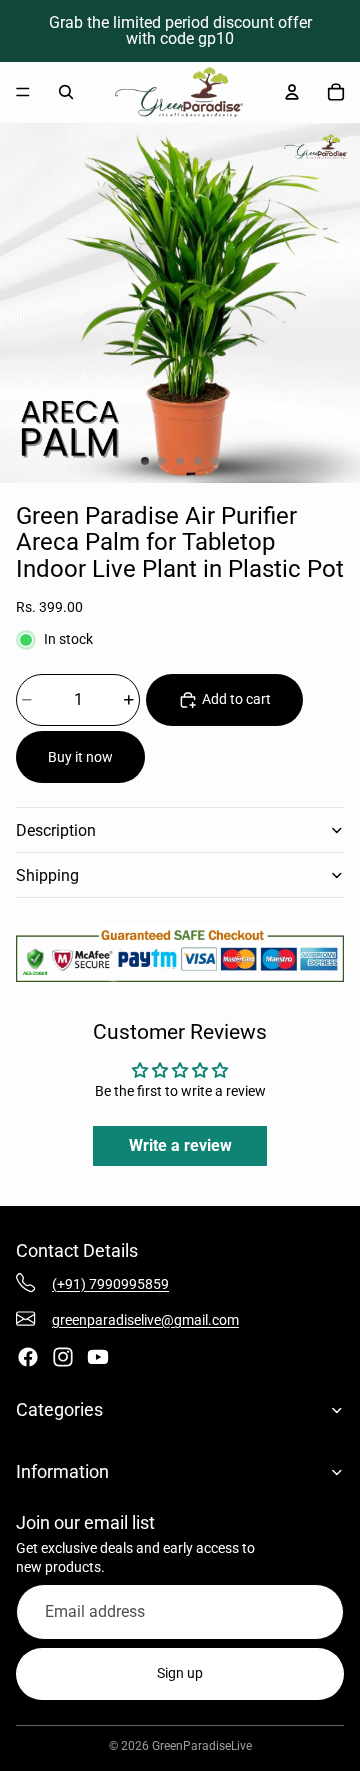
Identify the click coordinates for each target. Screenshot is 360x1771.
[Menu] (23, 92)
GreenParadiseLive (202, 1746)
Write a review (180, 1145)
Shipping (47, 875)
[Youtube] (98, 1357)
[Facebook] (28, 1357)
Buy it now (80, 757)
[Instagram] (63, 1357)
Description (56, 830)
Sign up (180, 1673)
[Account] (292, 92)
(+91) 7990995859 (110, 1284)
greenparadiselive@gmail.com (145, 1320)
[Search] (66, 92)
